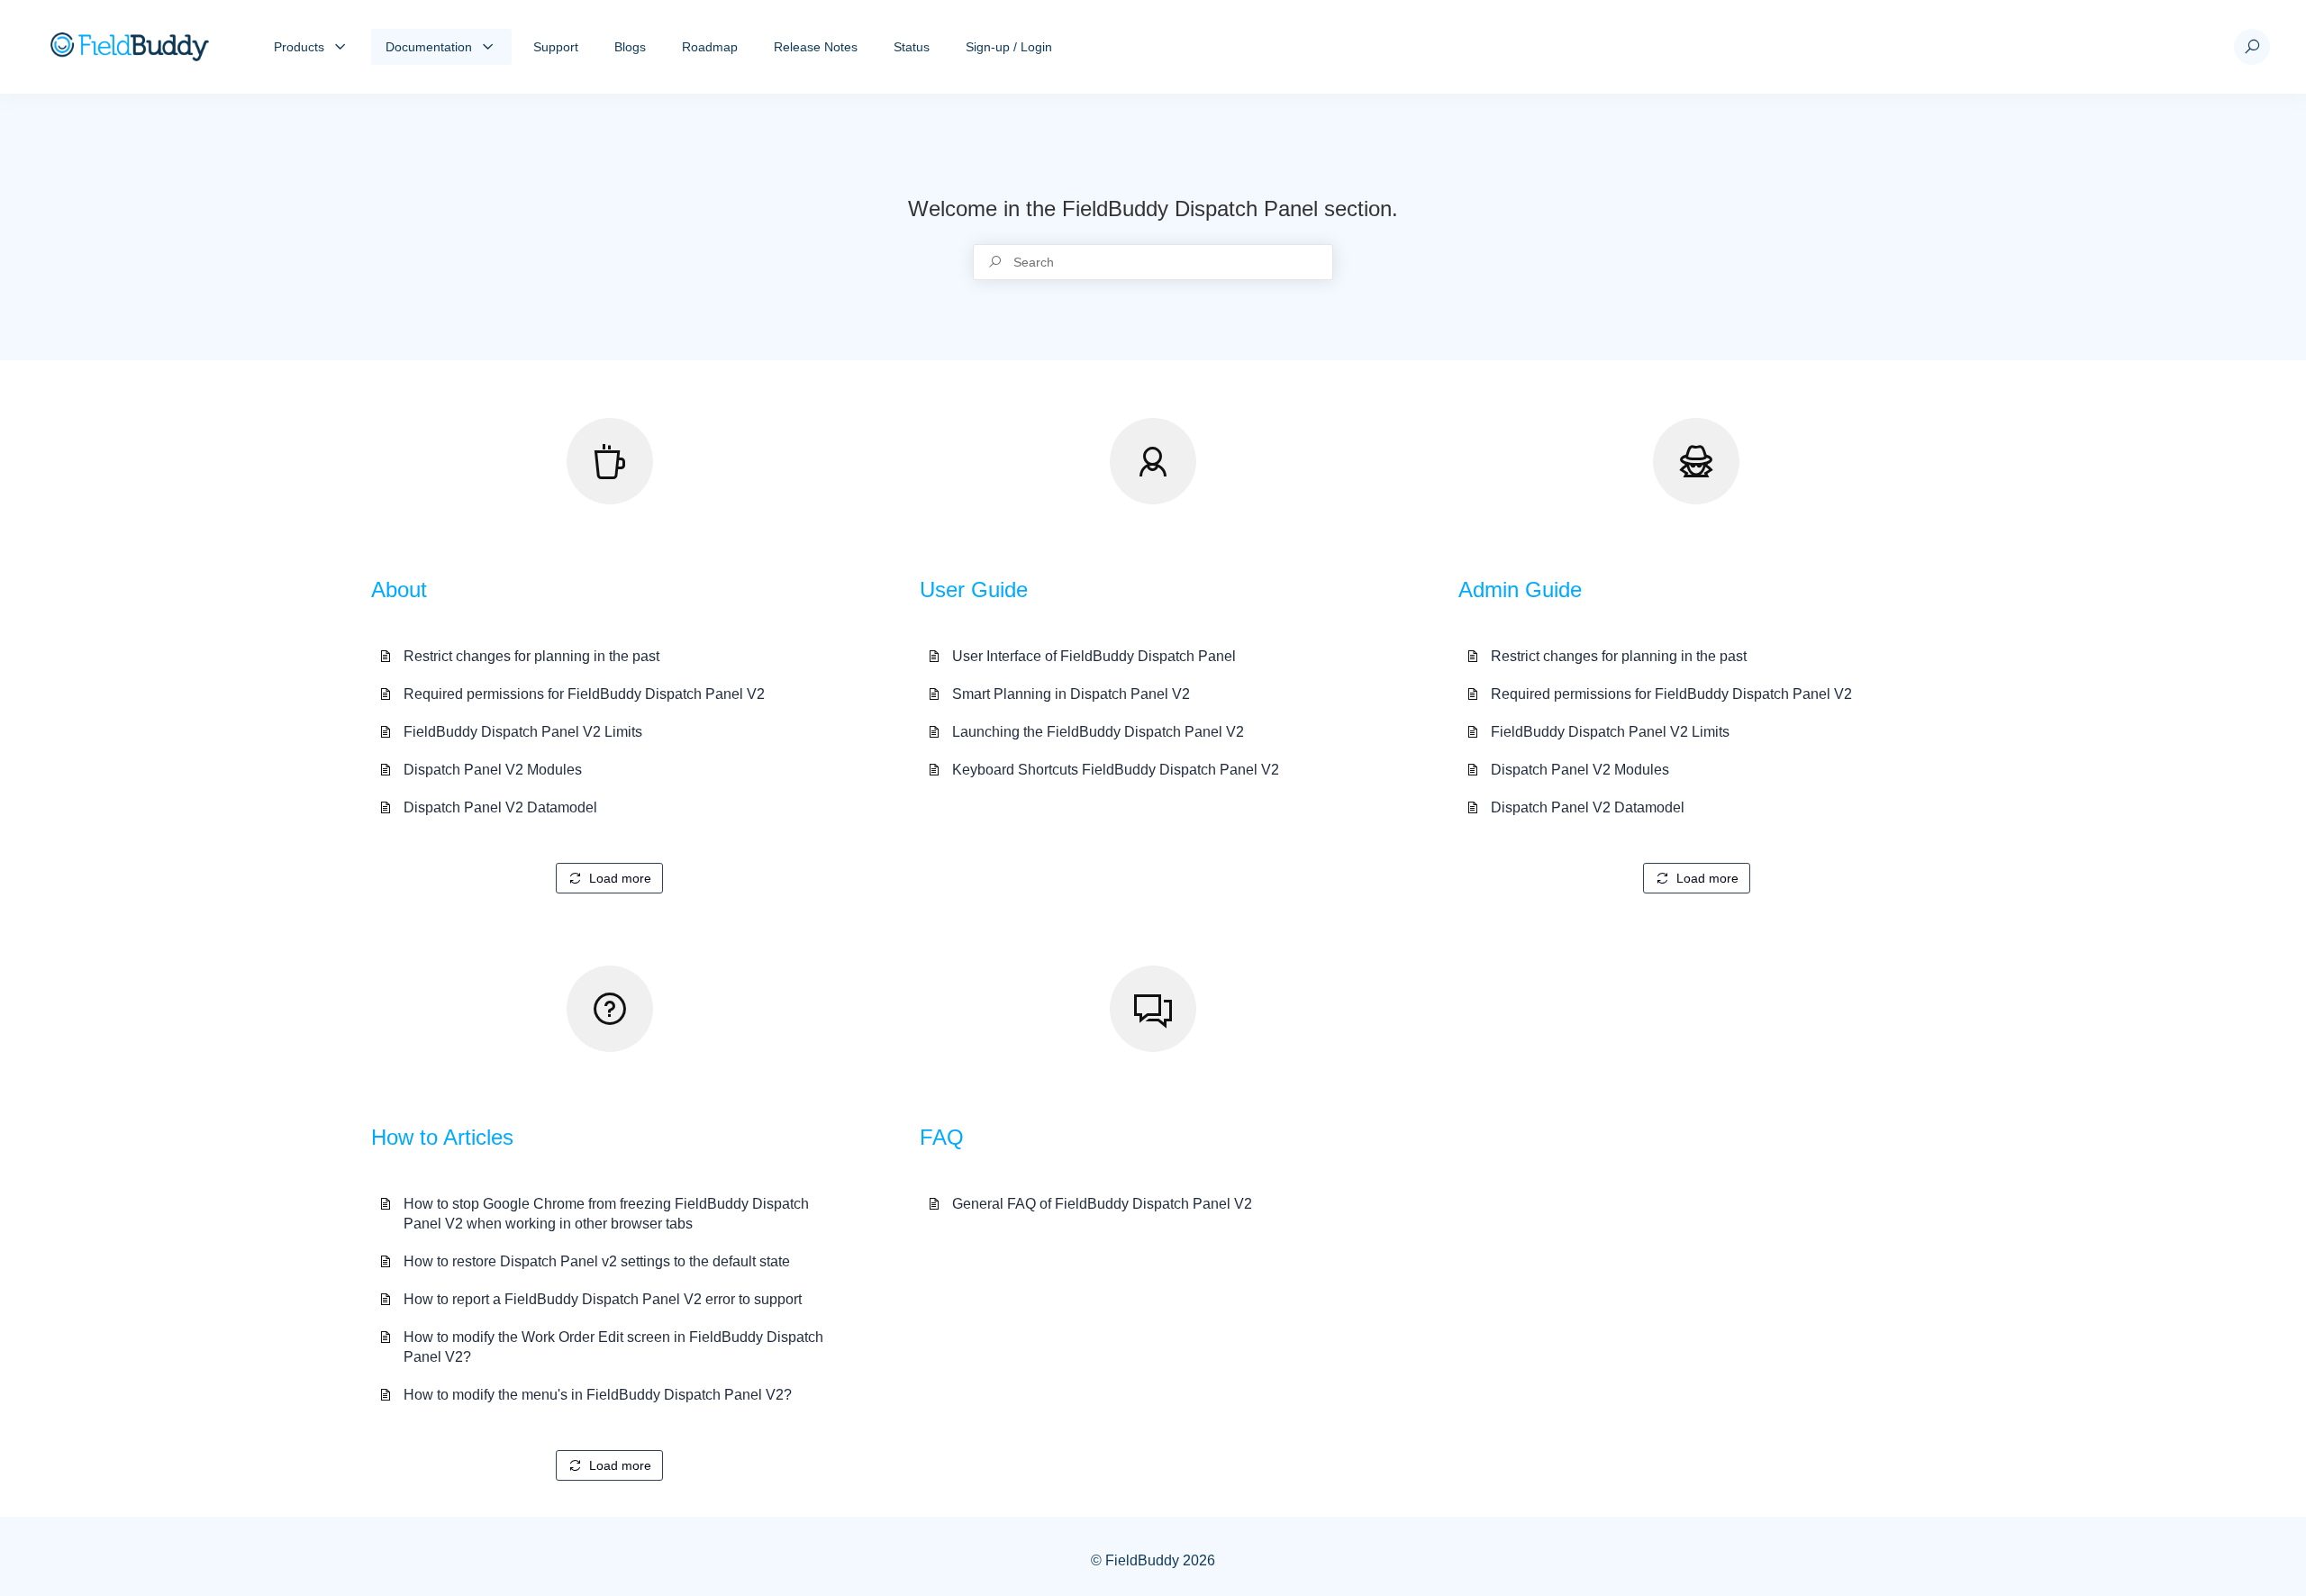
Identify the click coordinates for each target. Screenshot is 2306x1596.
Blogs (630, 47)
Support (556, 47)
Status (912, 47)
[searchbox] (1153, 262)
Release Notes (816, 47)
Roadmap (710, 47)
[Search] (2252, 47)
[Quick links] (130, 47)
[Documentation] (488, 47)
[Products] (340, 47)
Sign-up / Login (1009, 47)
